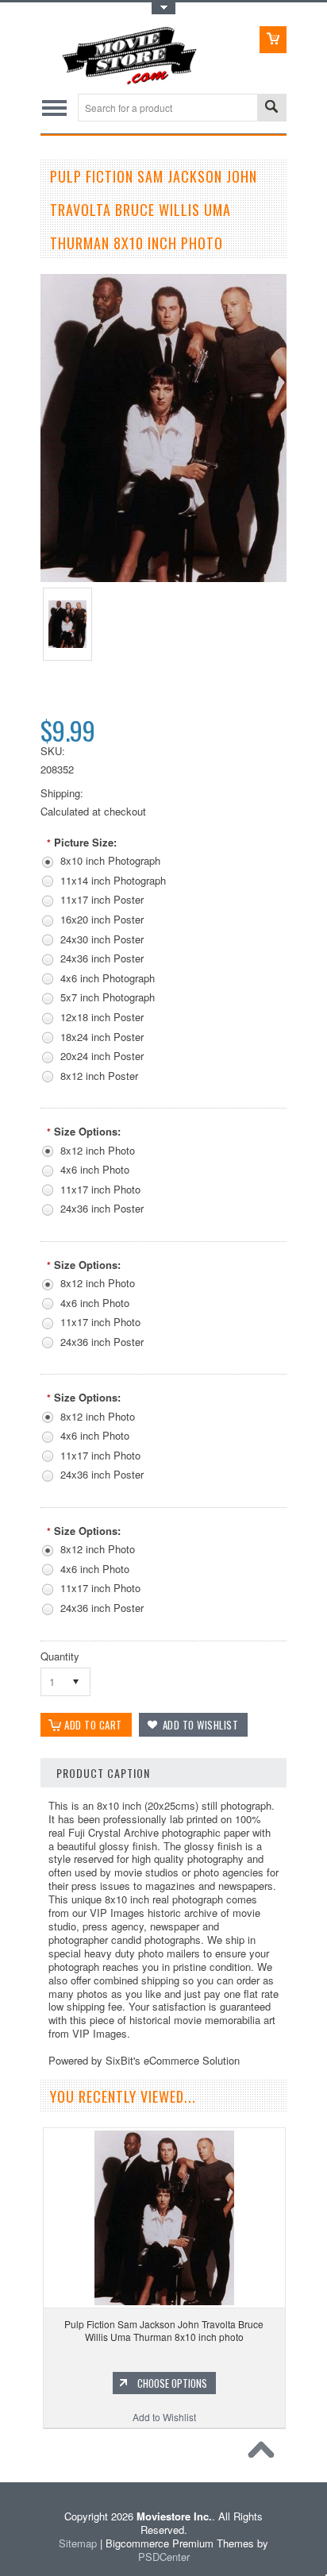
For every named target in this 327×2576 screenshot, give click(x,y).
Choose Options (172, 2383)
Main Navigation (54, 108)
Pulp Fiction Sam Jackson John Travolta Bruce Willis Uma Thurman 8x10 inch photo (164, 2330)
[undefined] (163, 578)
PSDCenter (164, 2557)
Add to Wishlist (164, 2417)
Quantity (60, 1656)
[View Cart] (273, 40)
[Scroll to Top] (265, 2454)
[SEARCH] (271, 108)
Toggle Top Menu (163, 8)
